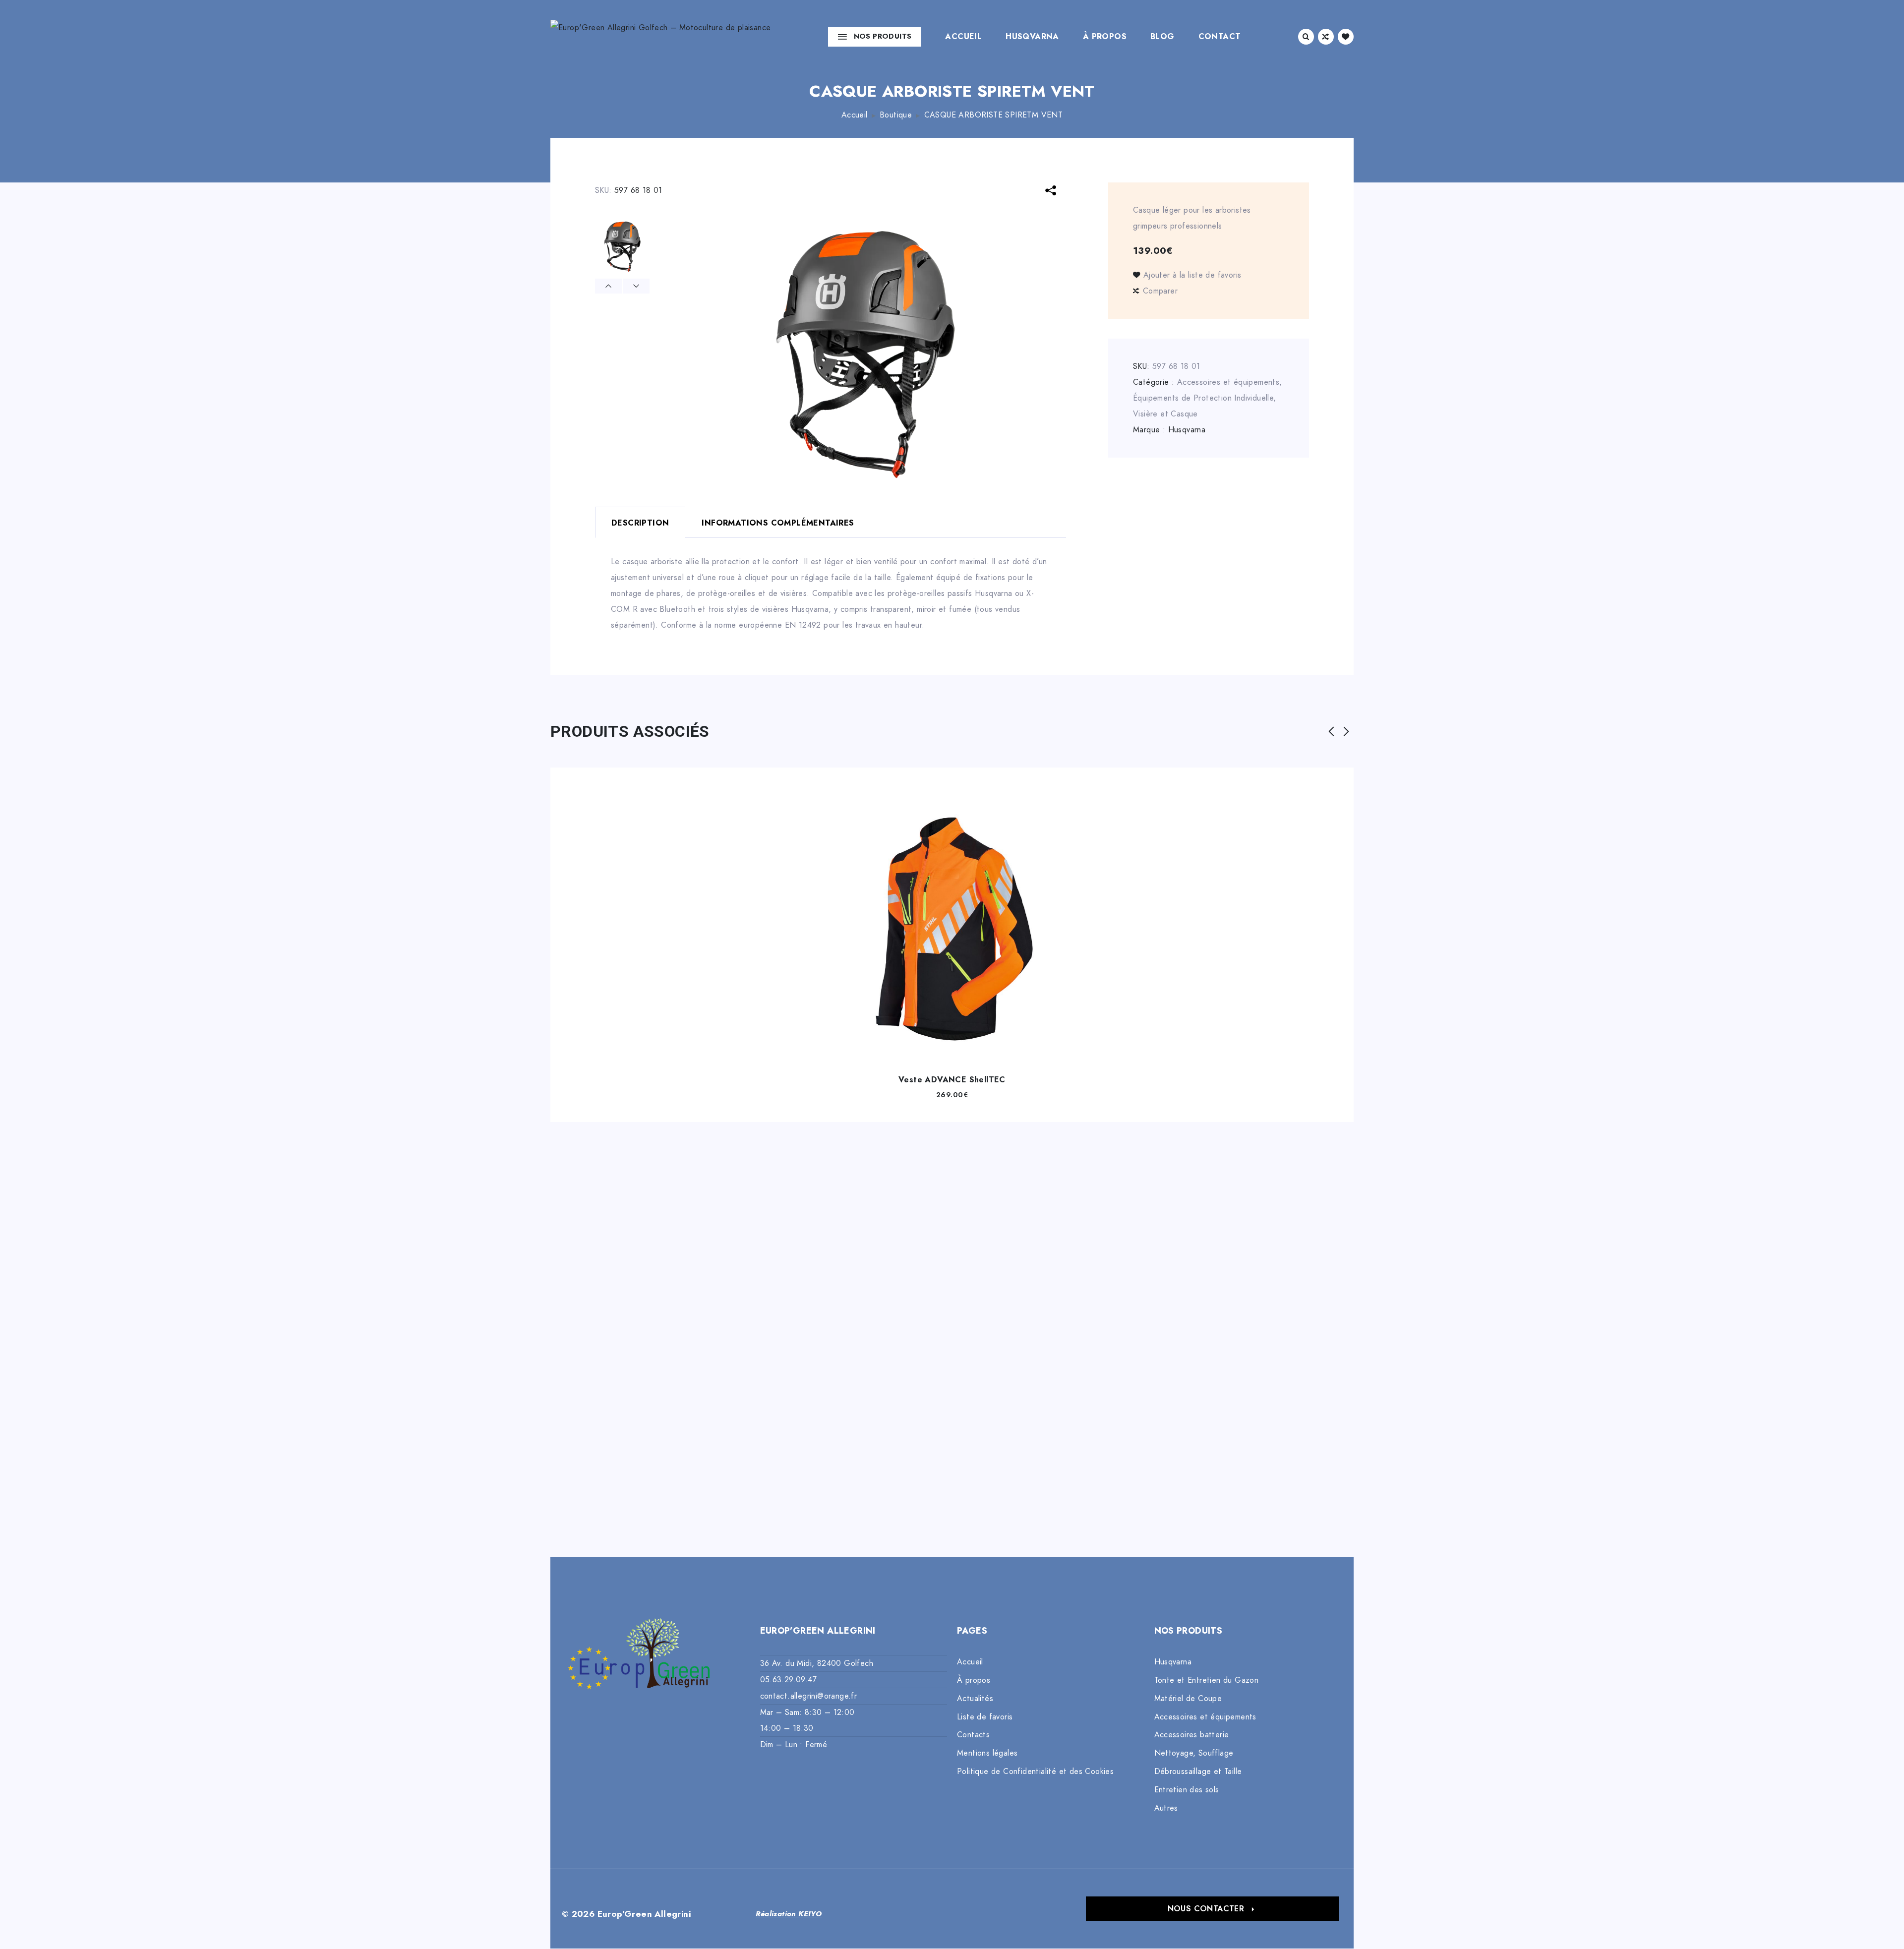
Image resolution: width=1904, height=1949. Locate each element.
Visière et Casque (1165, 414)
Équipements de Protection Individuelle (1203, 398)
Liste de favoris (985, 1717)
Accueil (963, 37)
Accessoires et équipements (1228, 382)
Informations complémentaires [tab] (778, 523)
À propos (1105, 37)
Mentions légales (987, 1753)
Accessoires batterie (1192, 1735)
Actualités (975, 1699)
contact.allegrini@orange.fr (809, 1696)
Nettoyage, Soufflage (1194, 1753)
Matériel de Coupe (1188, 1699)
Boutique (896, 115)
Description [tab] (640, 523)
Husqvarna (1032, 37)
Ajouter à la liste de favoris (1192, 275)
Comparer (1160, 291)
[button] (1212, 1909)
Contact (1220, 37)
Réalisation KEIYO (789, 1914)
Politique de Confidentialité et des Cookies (1035, 1772)
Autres (1166, 1808)
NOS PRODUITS (883, 36)
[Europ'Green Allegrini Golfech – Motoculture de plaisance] (660, 36)
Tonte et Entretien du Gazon (1207, 1680)
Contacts (973, 1735)
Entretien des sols (1187, 1790)
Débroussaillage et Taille (1198, 1772)
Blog (1162, 37)
